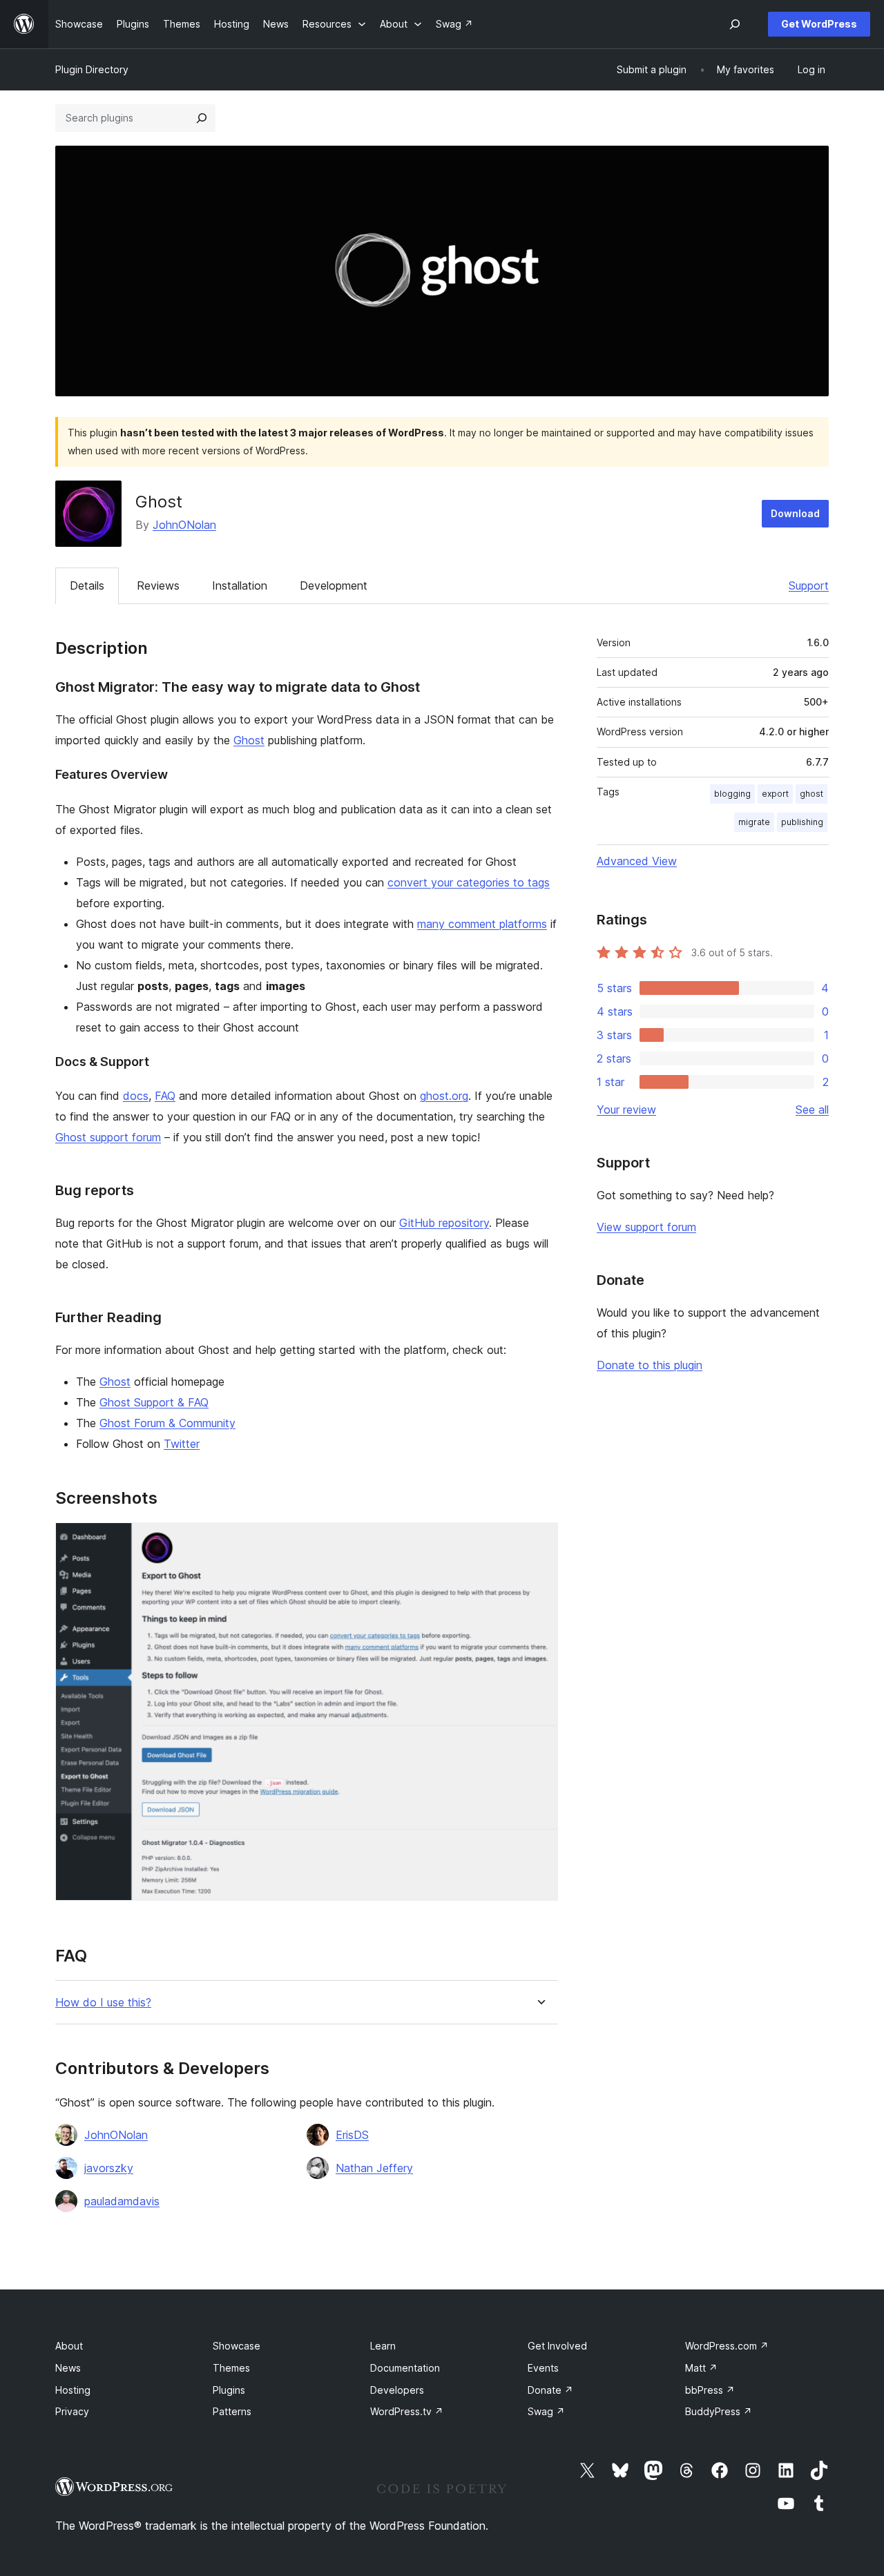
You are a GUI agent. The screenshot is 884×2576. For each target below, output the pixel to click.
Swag (546, 2411)
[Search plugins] (202, 118)
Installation (240, 585)
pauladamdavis (122, 2201)
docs (136, 1096)
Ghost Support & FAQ (154, 1402)
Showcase (237, 2346)
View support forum (646, 1227)
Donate (550, 2390)
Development (334, 585)
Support (809, 585)
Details (87, 585)
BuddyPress (719, 2411)
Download (795, 513)
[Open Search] (735, 24)
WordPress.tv (407, 2411)
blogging (732, 794)
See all (812, 1110)
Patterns (232, 2411)
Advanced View (637, 861)
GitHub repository (444, 1223)
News (68, 2368)
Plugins (229, 2390)
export (775, 794)
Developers (397, 2390)
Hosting (73, 2390)
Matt (701, 2368)
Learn (383, 2346)
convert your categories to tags (469, 882)
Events (543, 2368)
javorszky (109, 2168)
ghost (811, 794)
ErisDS (352, 2135)
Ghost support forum (108, 1137)
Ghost (249, 740)
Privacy (72, 2411)
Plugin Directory (92, 69)
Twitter (182, 1444)
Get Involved (557, 2346)
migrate (754, 822)
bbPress (710, 2390)
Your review (626, 1110)
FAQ (165, 1096)
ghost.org (444, 1096)
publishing (802, 822)
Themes (231, 2368)
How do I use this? (103, 2003)
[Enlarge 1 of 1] (539, 1541)
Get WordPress (819, 24)
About (69, 2346)
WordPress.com (727, 2346)
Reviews (158, 585)
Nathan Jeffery (374, 2168)
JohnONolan (184, 525)
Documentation (405, 2368)
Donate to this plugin (650, 1365)
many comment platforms (482, 924)
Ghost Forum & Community (167, 1423)
